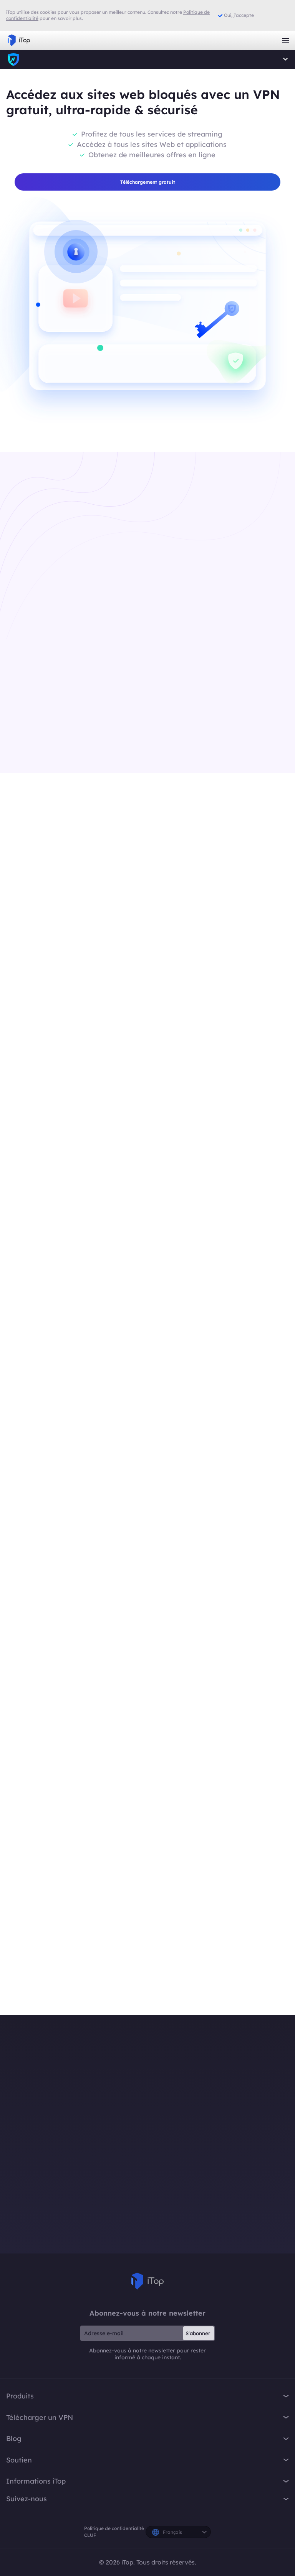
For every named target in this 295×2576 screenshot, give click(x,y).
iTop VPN (19, 40)
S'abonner (198, 2333)
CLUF (90, 2535)
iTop (13, 59)
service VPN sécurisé (79, 2014)
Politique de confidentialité (114, 2528)
